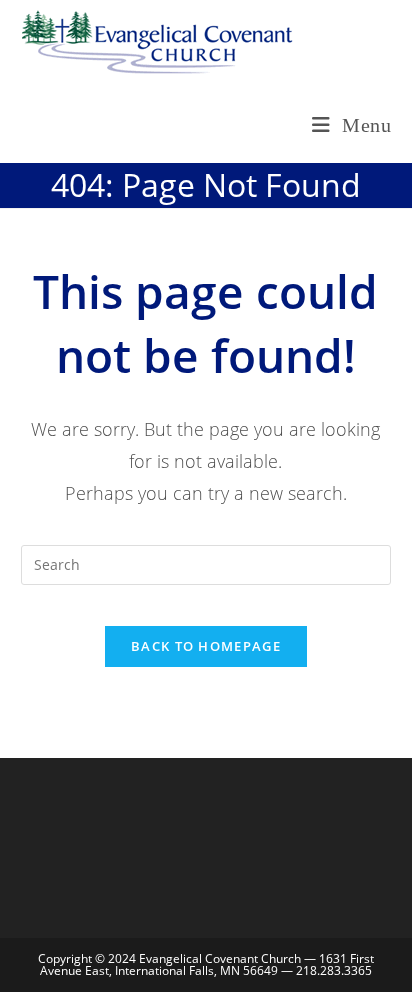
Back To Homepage (206, 646)
